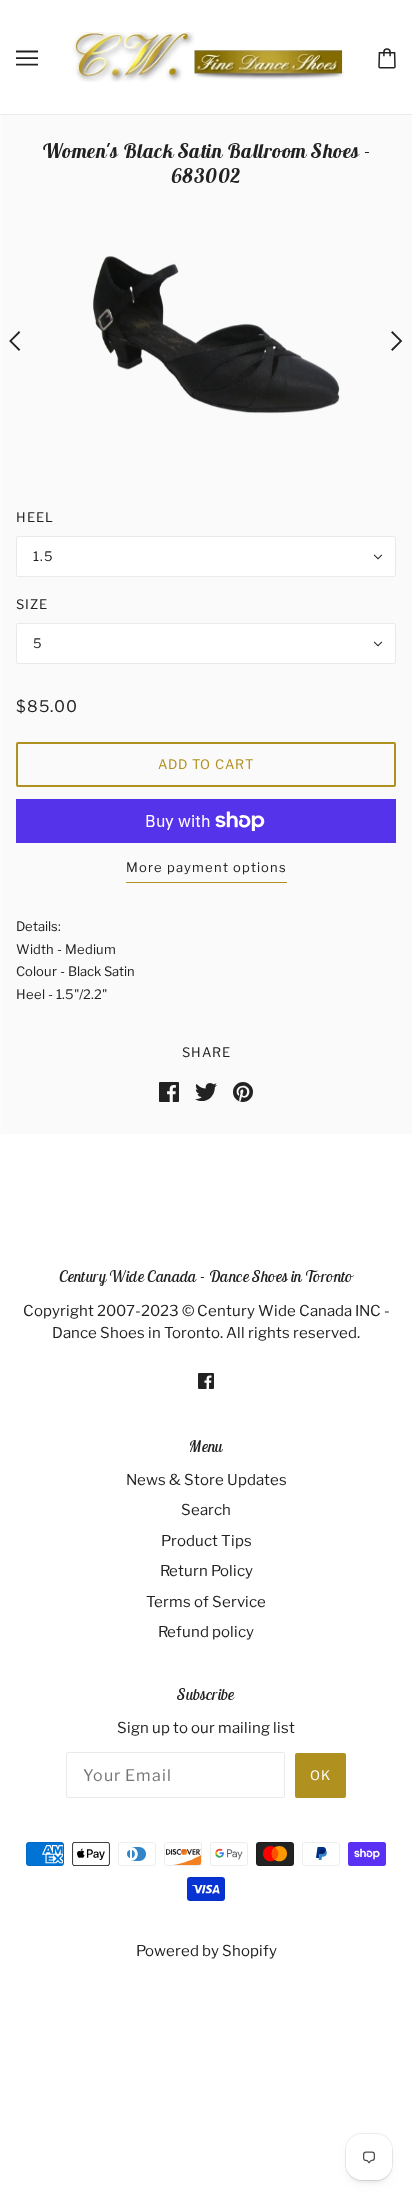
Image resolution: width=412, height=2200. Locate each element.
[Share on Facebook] (169, 1091)
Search (206, 1510)
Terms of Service (206, 1602)
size (32, 604)
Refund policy (206, 1632)
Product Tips (206, 1541)
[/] (207, 56)
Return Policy (206, 1571)
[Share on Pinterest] (243, 1091)
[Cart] (387, 56)
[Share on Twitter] (206, 1091)
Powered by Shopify (206, 1951)
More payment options (206, 867)
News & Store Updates (206, 1480)
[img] (206, 1380)
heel (35, 517)
